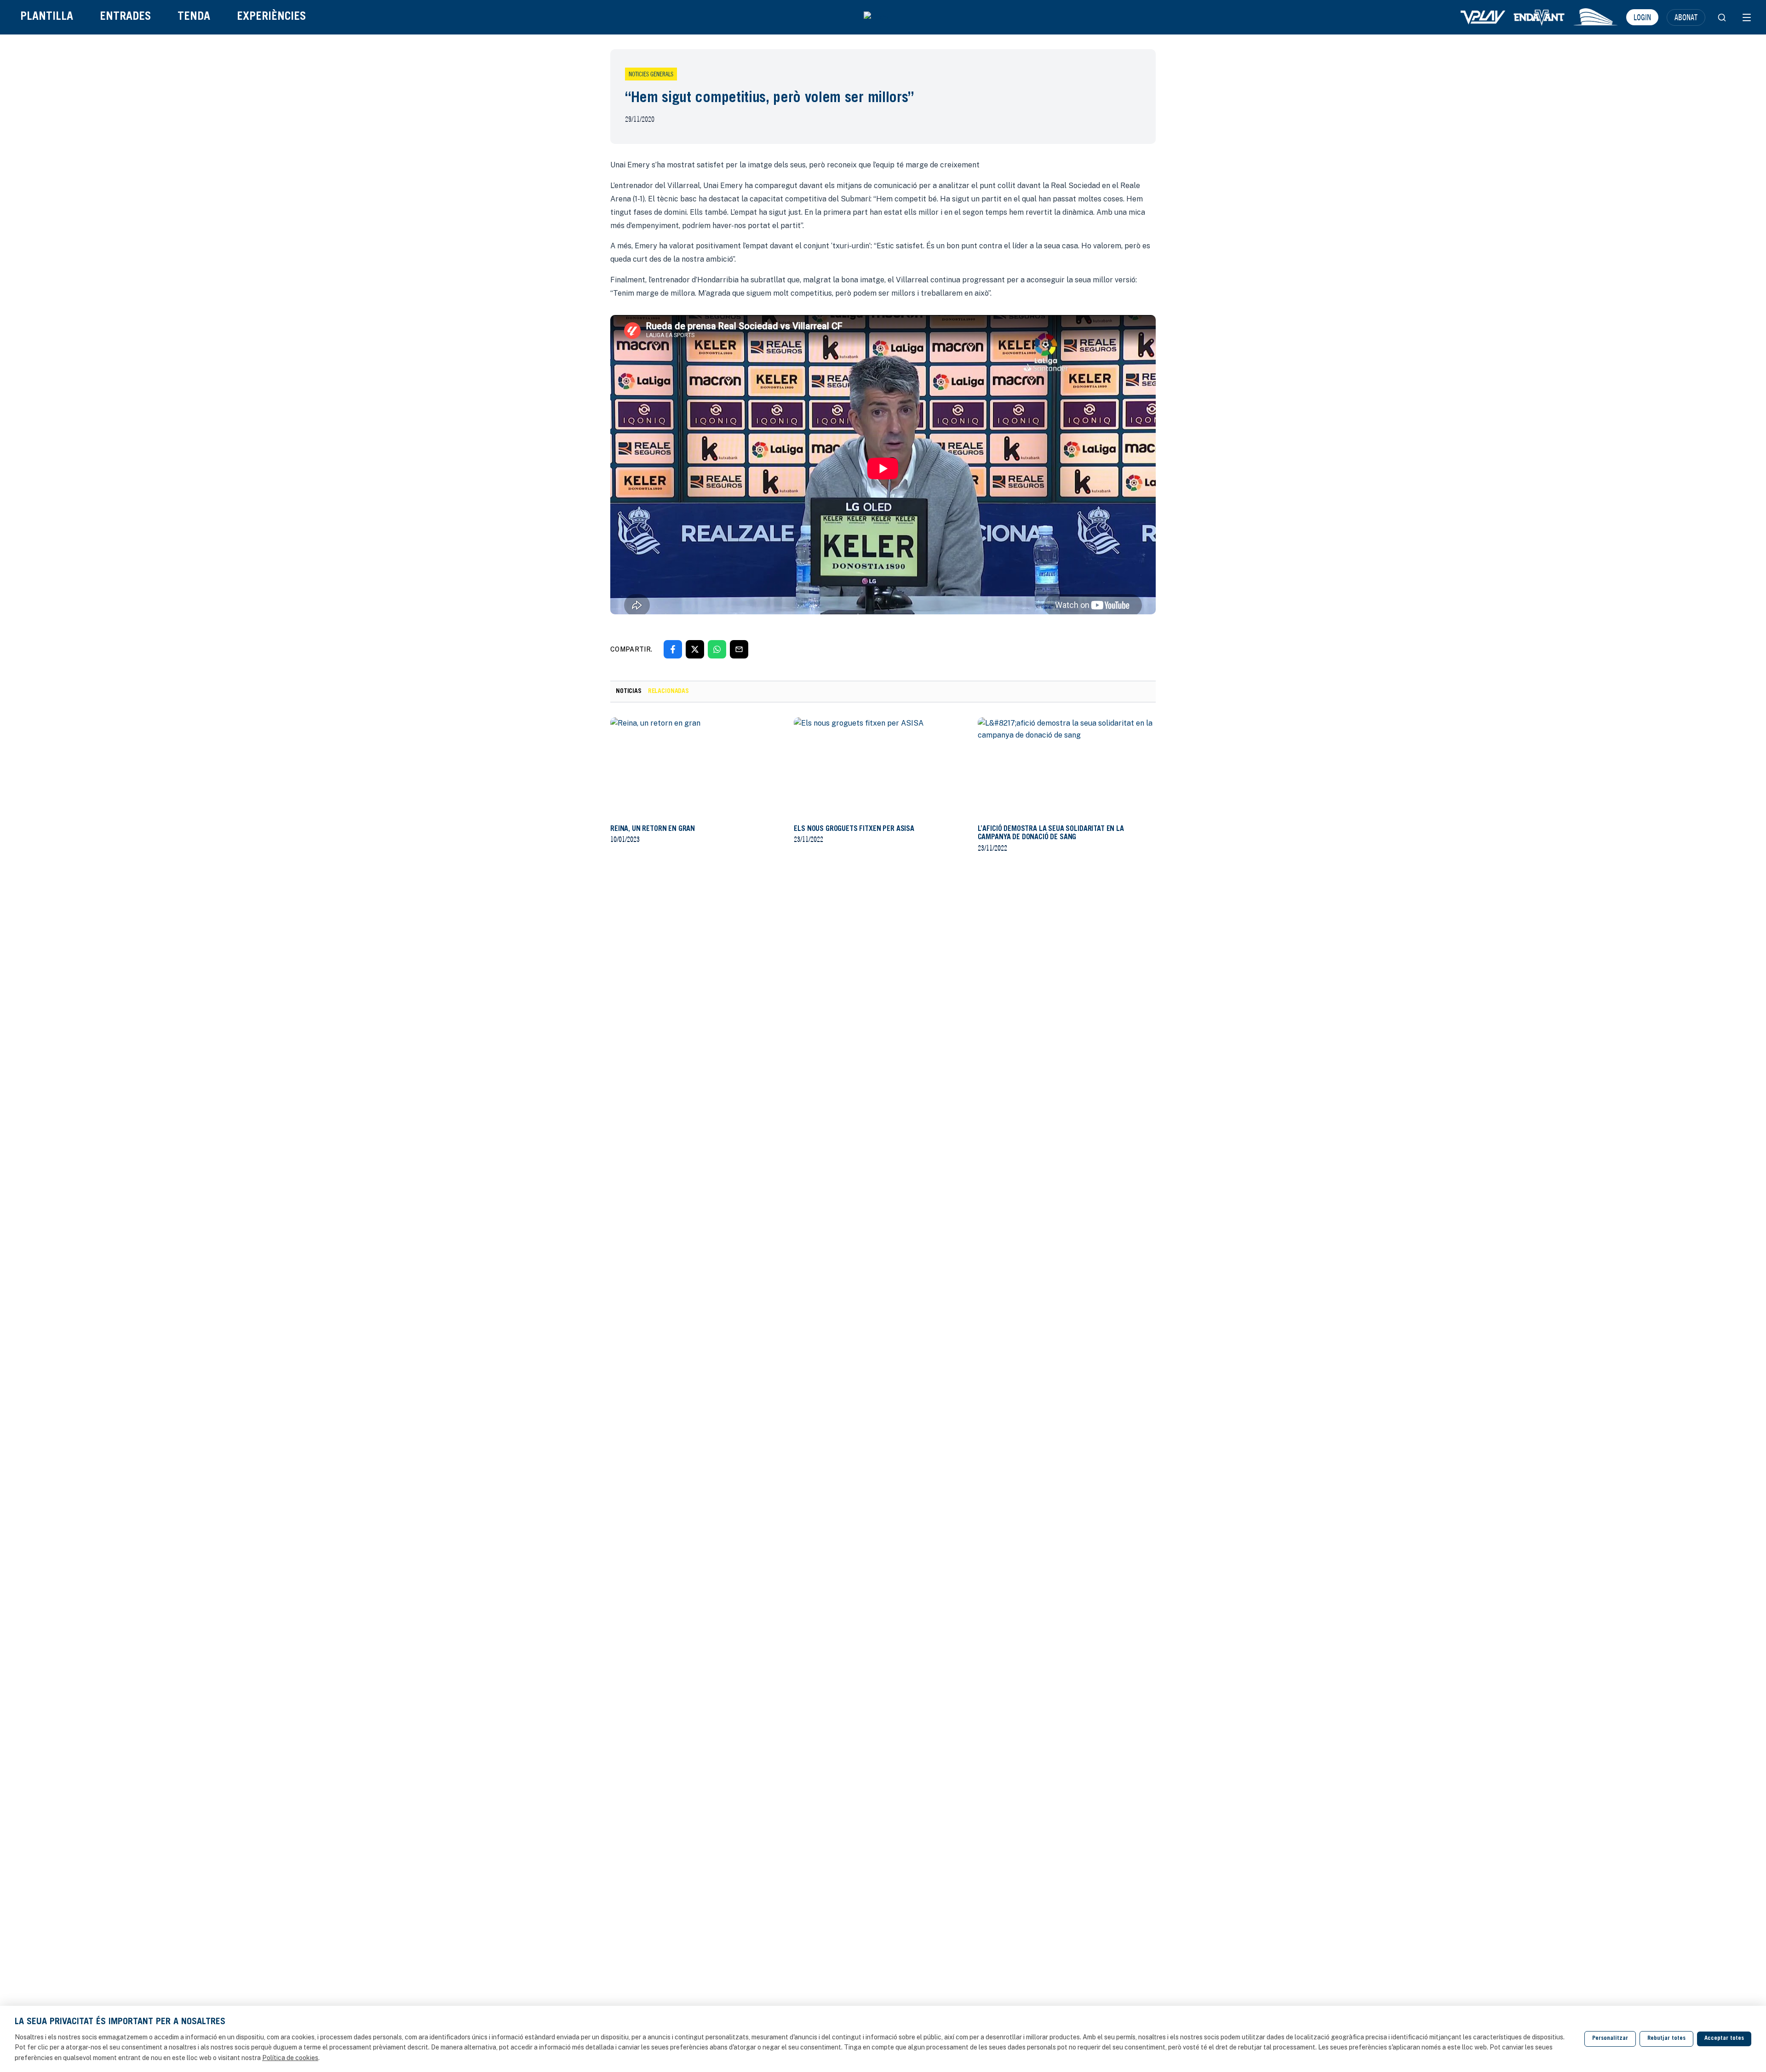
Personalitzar (1610, 2039)
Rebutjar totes (1666, 2039)
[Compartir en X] (695, 649)
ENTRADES (125, 17)
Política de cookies (290, 2058)
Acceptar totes (1724, 2039)
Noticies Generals (651, 74)
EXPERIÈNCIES (271, 17)
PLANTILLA (47, 17)
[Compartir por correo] (739, 649)
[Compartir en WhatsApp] (717, 649)
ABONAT (1686, 17)
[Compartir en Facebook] (673, 649)
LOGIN (1642, 17)
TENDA (194, 17)
